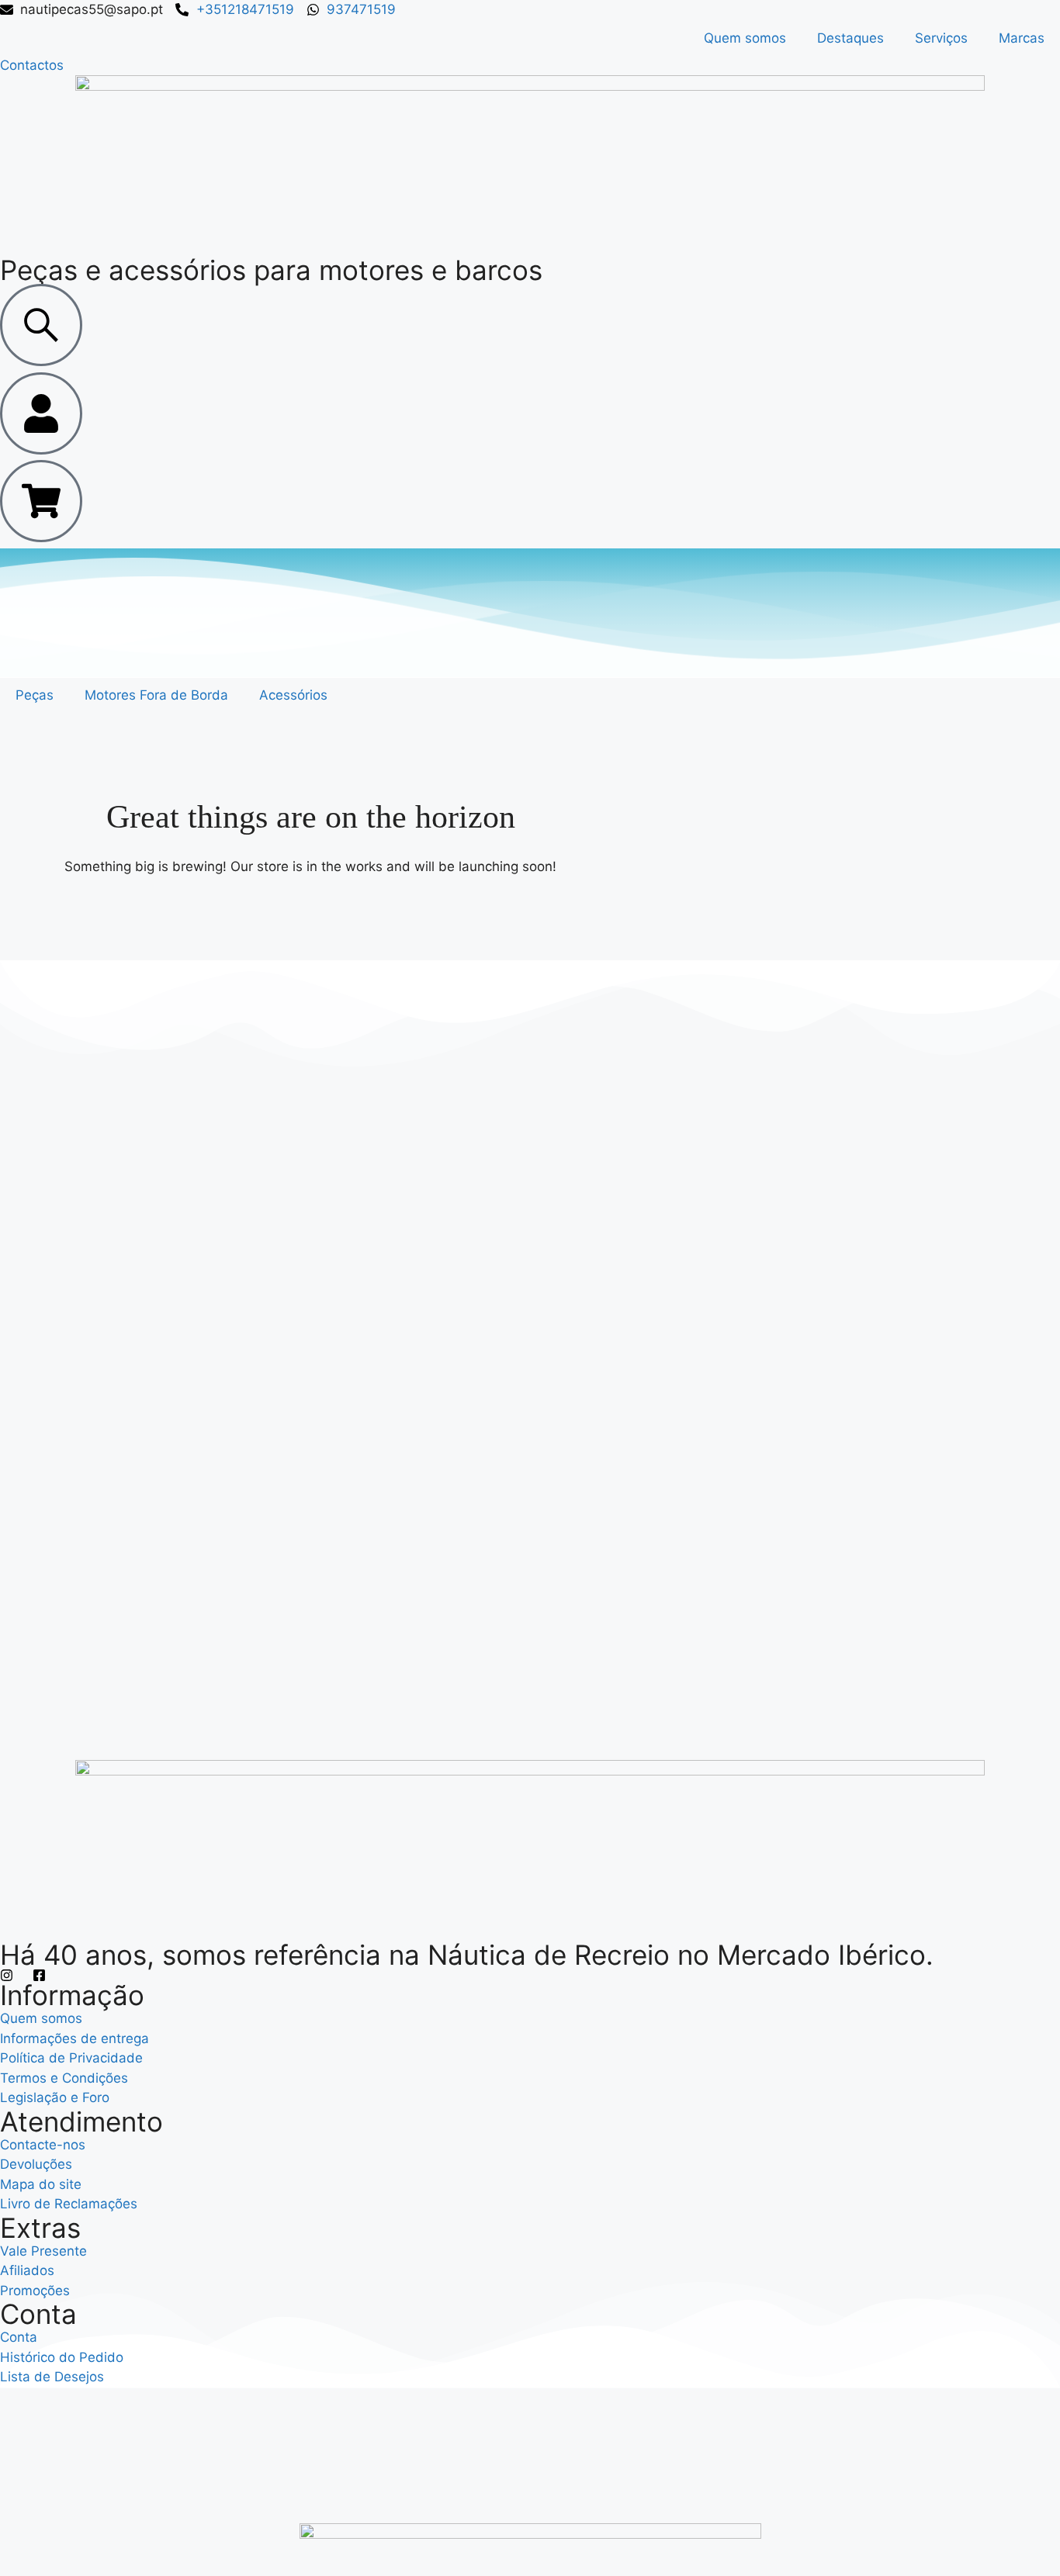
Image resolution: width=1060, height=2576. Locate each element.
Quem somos (745, 38)
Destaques (850, 38)
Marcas (1022, 38)
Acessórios (293, 695)
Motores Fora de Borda (156, 695)
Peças (35, 695)
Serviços (941, 38)
